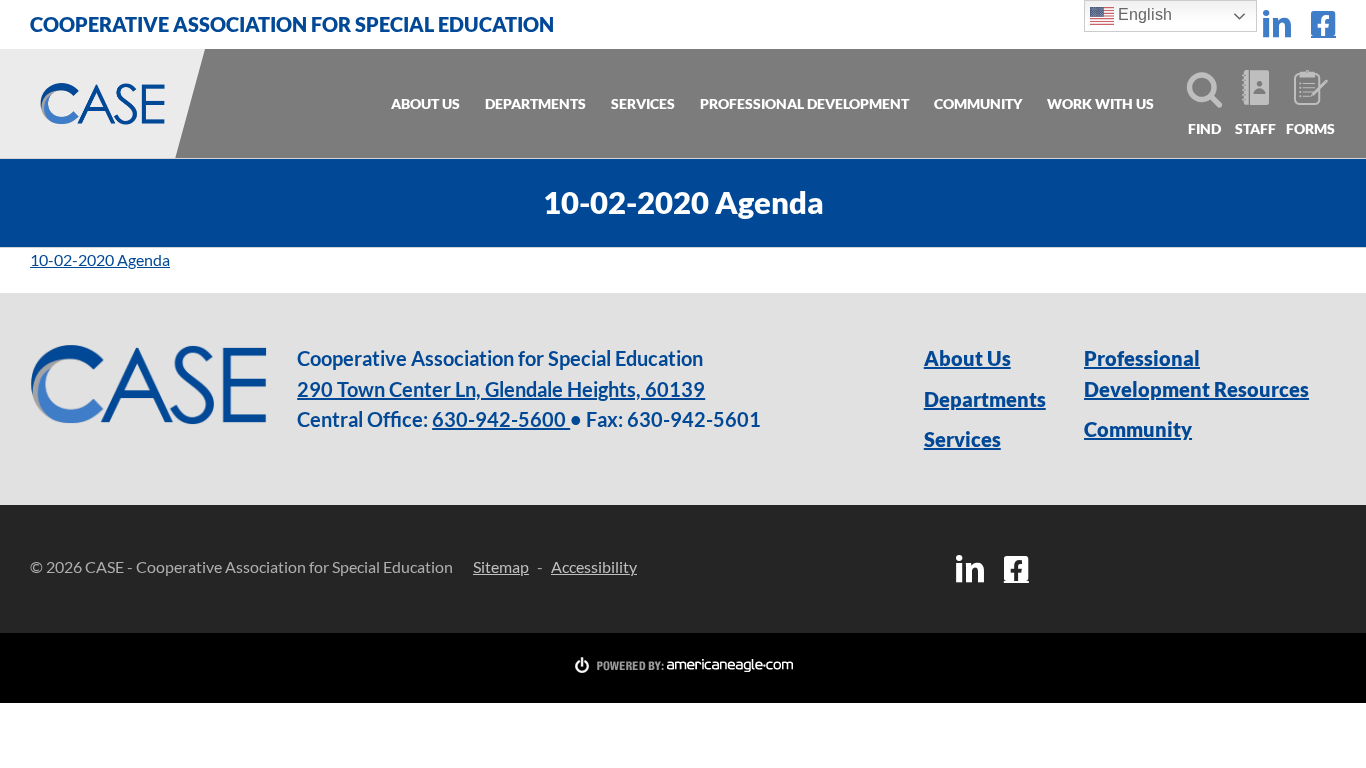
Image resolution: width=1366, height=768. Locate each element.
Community (1138, 429)
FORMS (1308, 128)
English (1143, 14)
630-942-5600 (501, 419)
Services (962, 439)
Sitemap (501, 566)
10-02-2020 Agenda (100, 259)
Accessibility (594, 566)
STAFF (1255, 128)
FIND (1204, 128)
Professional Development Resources (1196, 373)
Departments (978, 399)
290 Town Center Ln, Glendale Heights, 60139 (501, 389)
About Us (967, 358)
